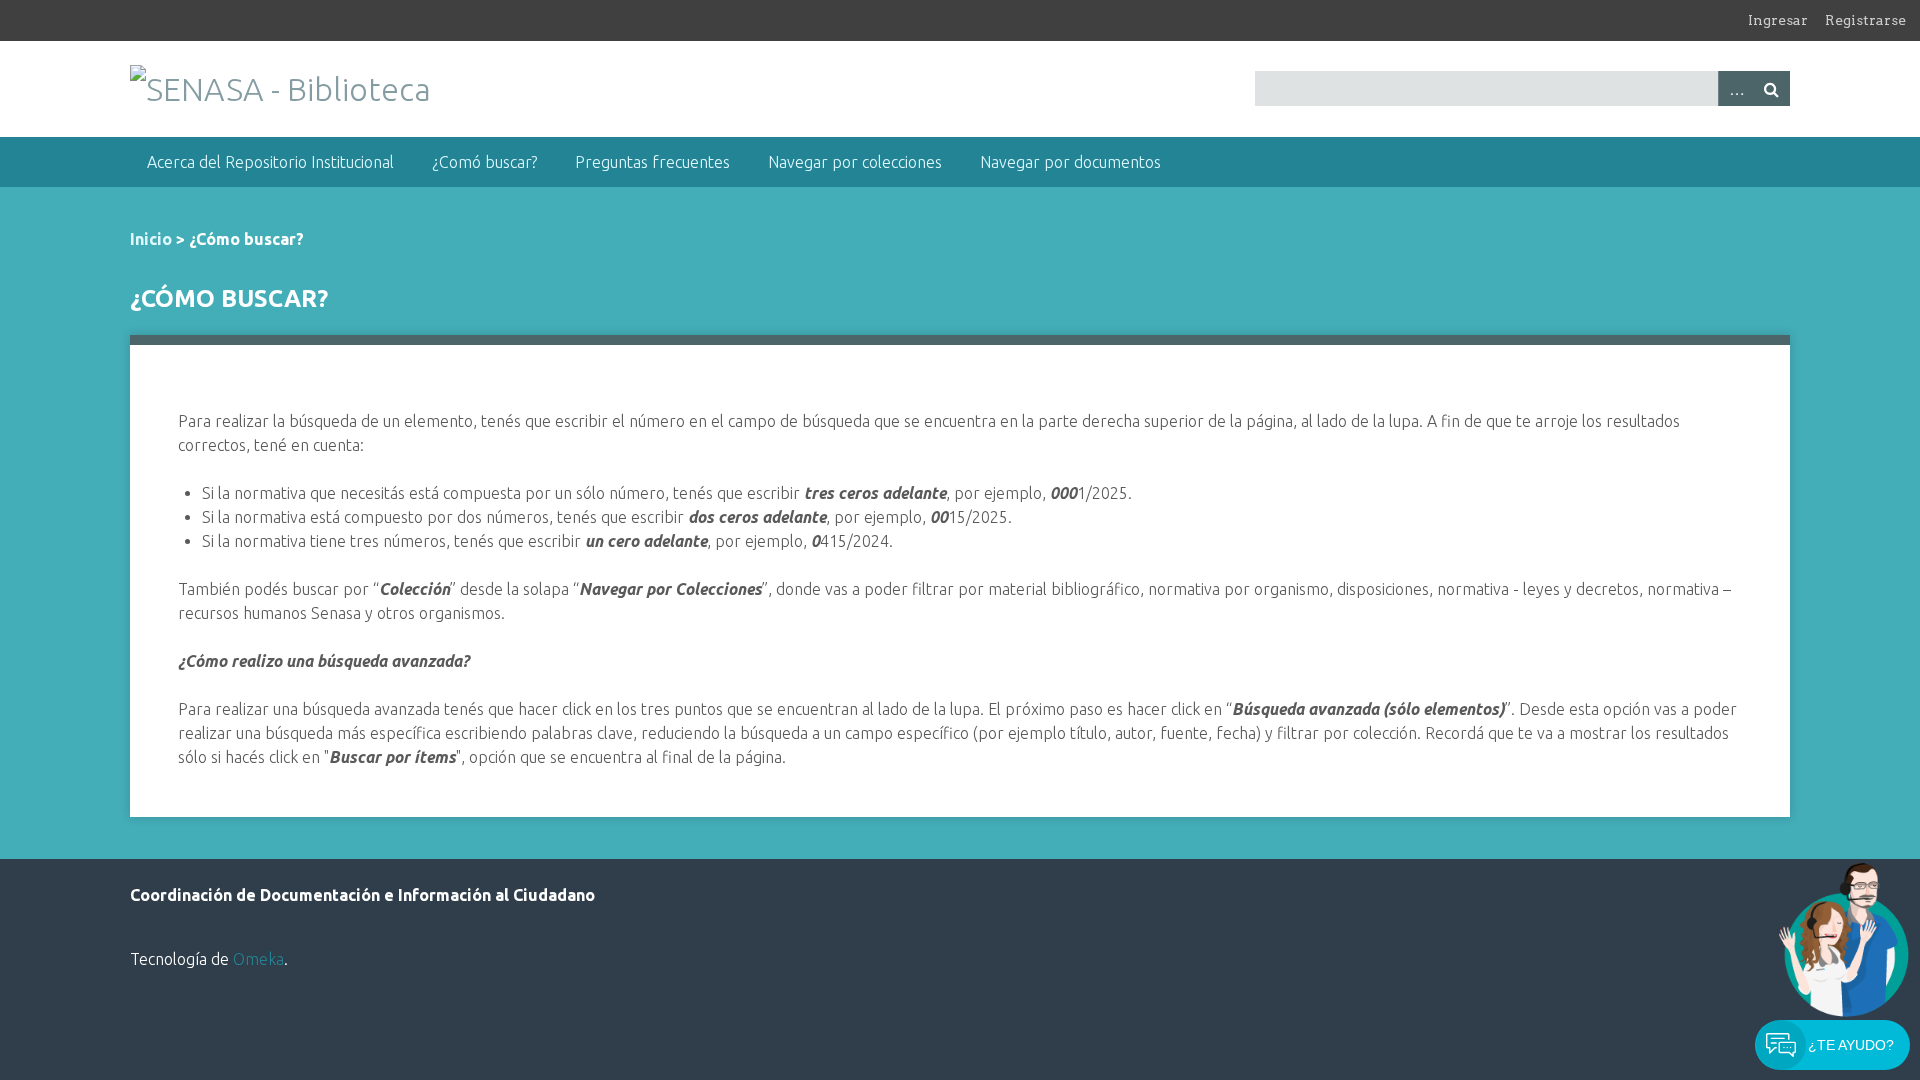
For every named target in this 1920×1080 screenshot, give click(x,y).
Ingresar (1778, 20)
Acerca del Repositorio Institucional (270, 162)
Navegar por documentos (1070, 162)
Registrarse (1865, 20)
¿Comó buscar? (484, 162)
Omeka (258, 959)
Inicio (151, 239)
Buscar (1772, 88)
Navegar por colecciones (855, 162)
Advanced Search (1736, 88)
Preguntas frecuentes (652, 162)
